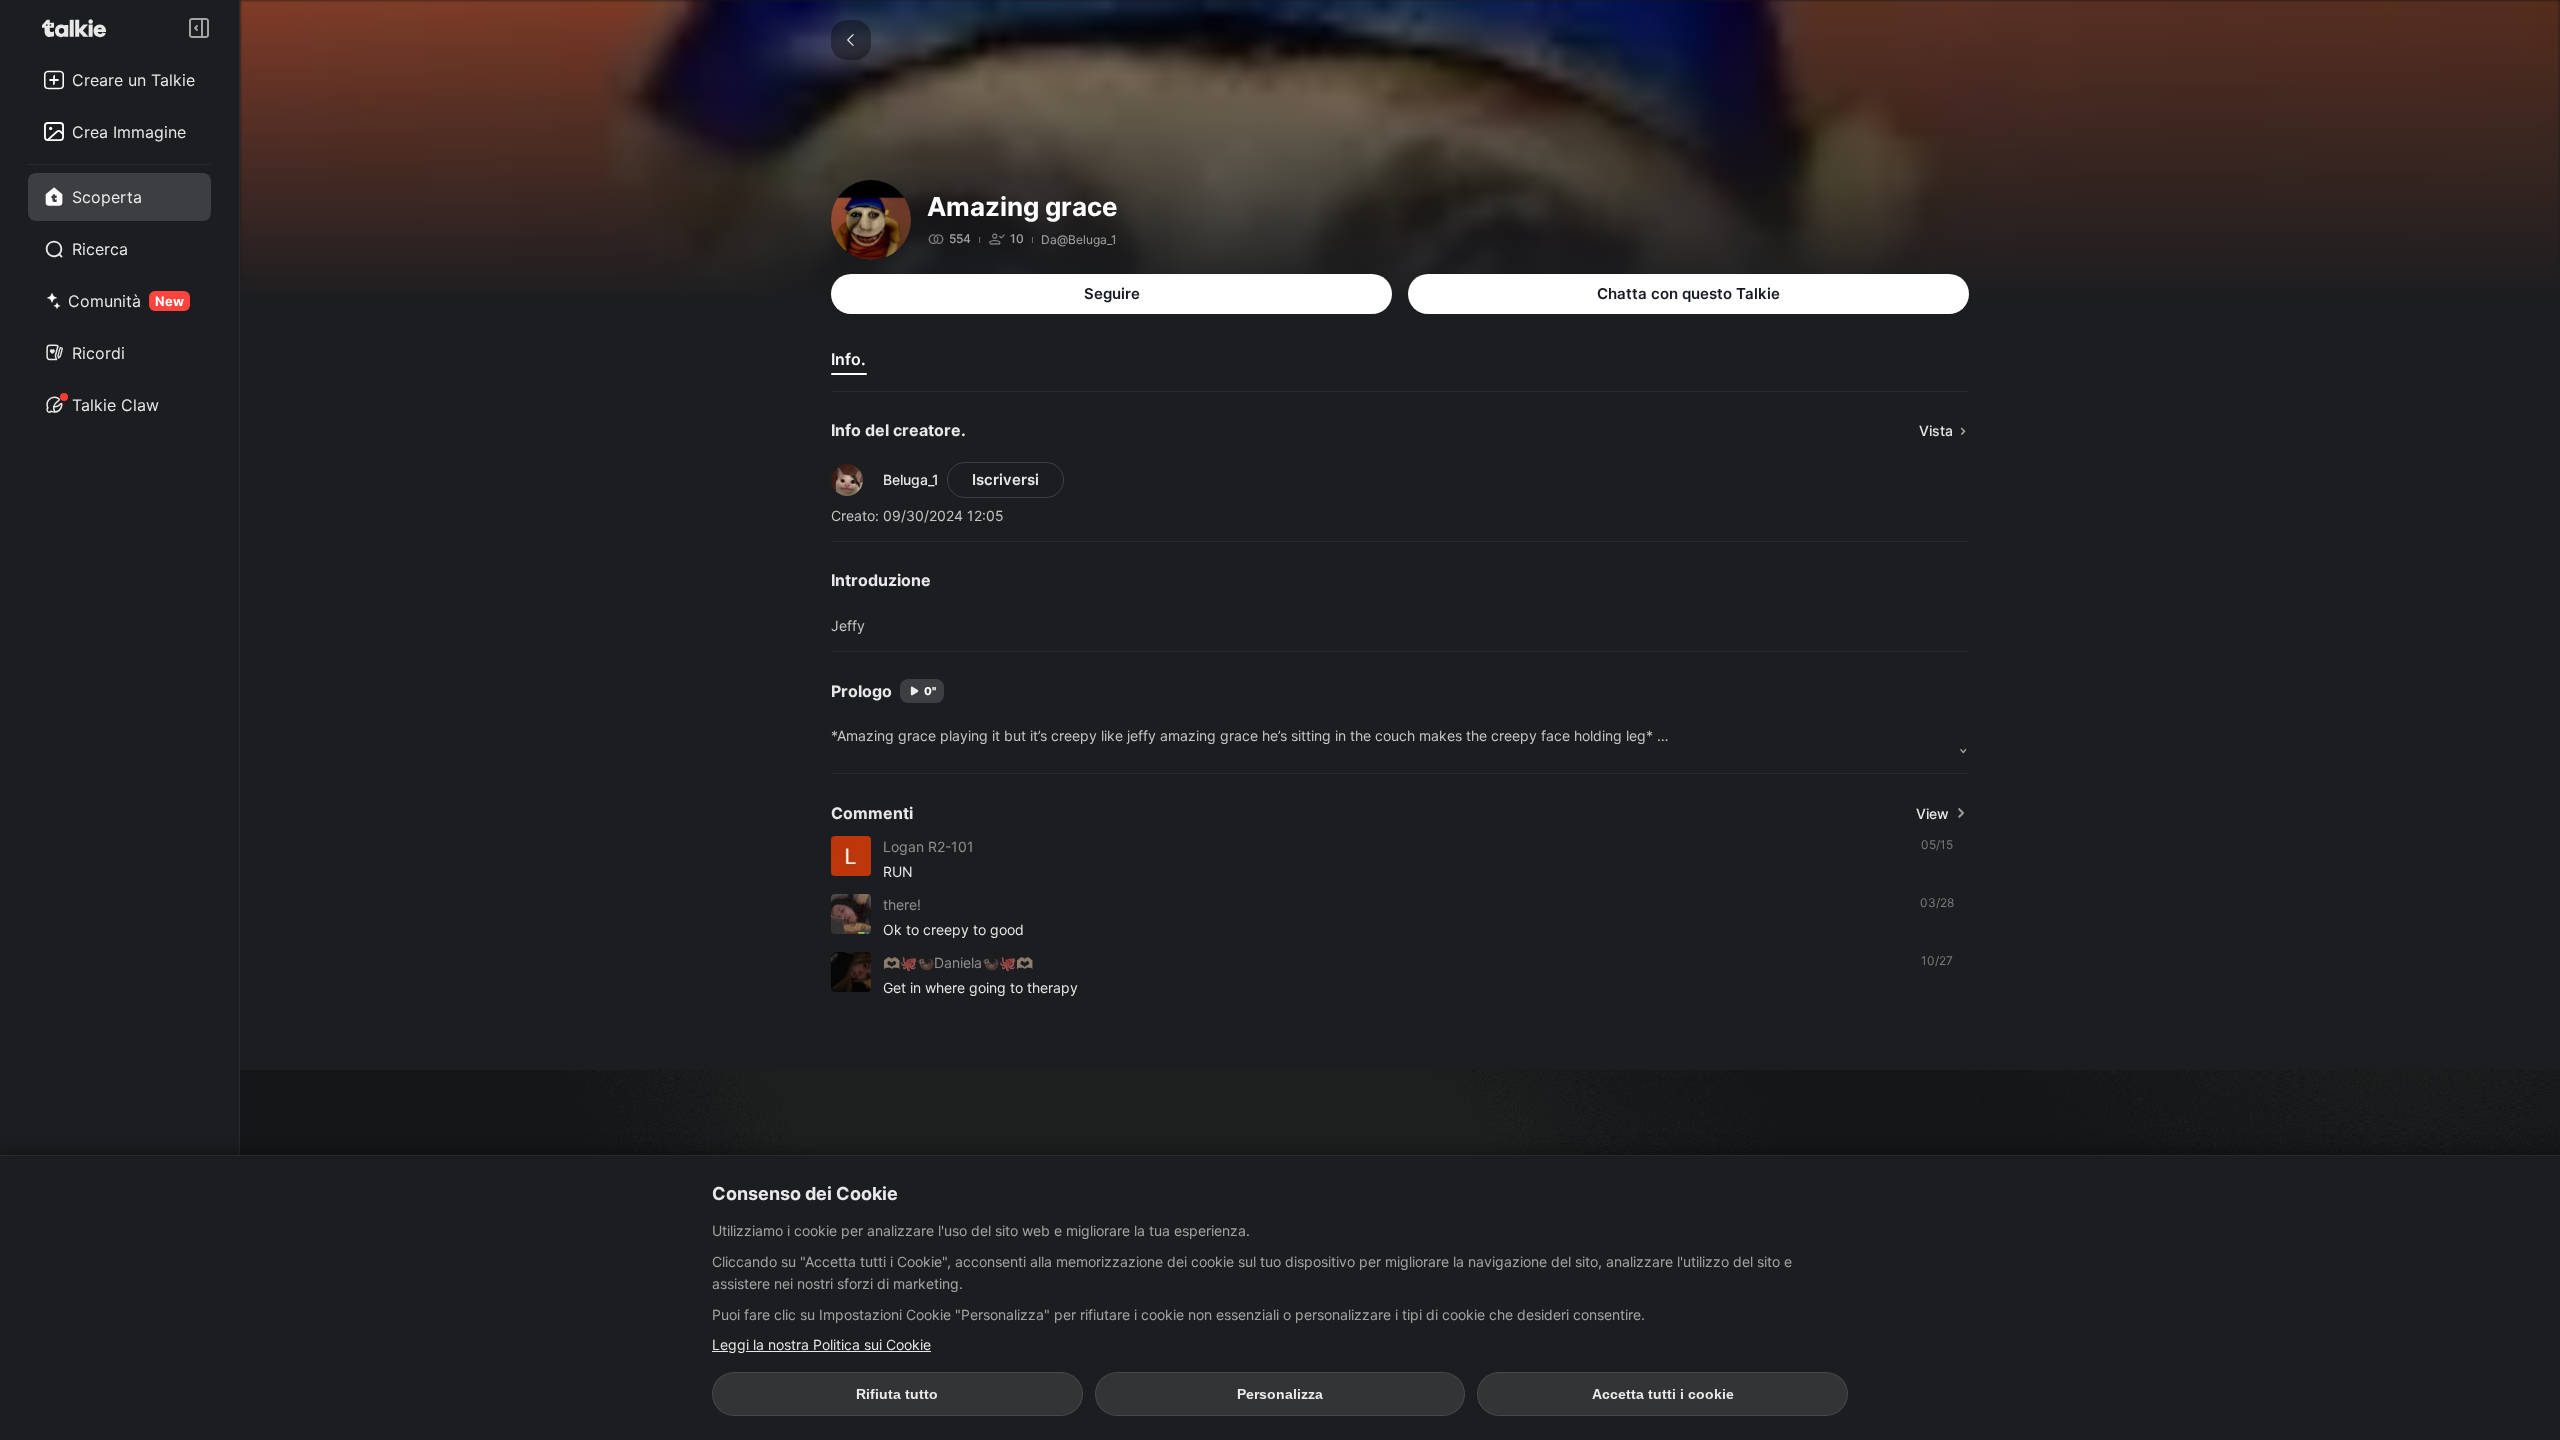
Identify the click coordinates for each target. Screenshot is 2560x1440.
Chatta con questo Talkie (1688, 293)
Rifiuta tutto (897, 1394)
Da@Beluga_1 (1079, 239)
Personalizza (1280, 1394)
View (1932, 813)
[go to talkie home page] (80, 28)
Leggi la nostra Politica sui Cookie (821, 1344)
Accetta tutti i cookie (1663, 1394)
